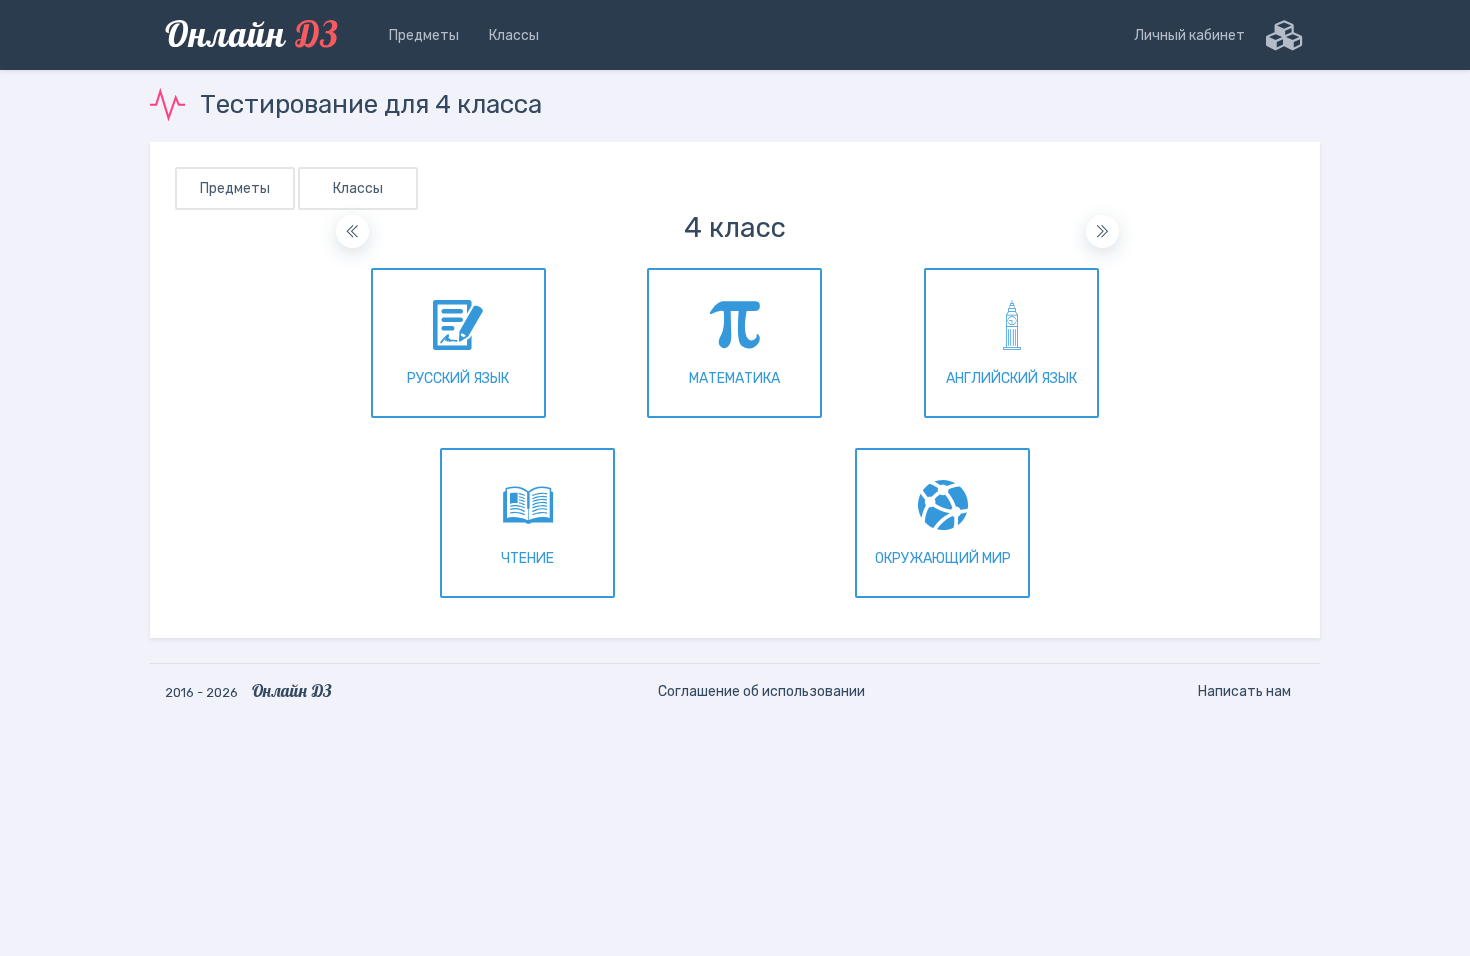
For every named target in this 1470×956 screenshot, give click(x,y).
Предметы (235, 188)
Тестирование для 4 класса (371, 104)
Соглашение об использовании (761, 691)
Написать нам (1244, 691)
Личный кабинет (1189, 35)
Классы (358, 188)
